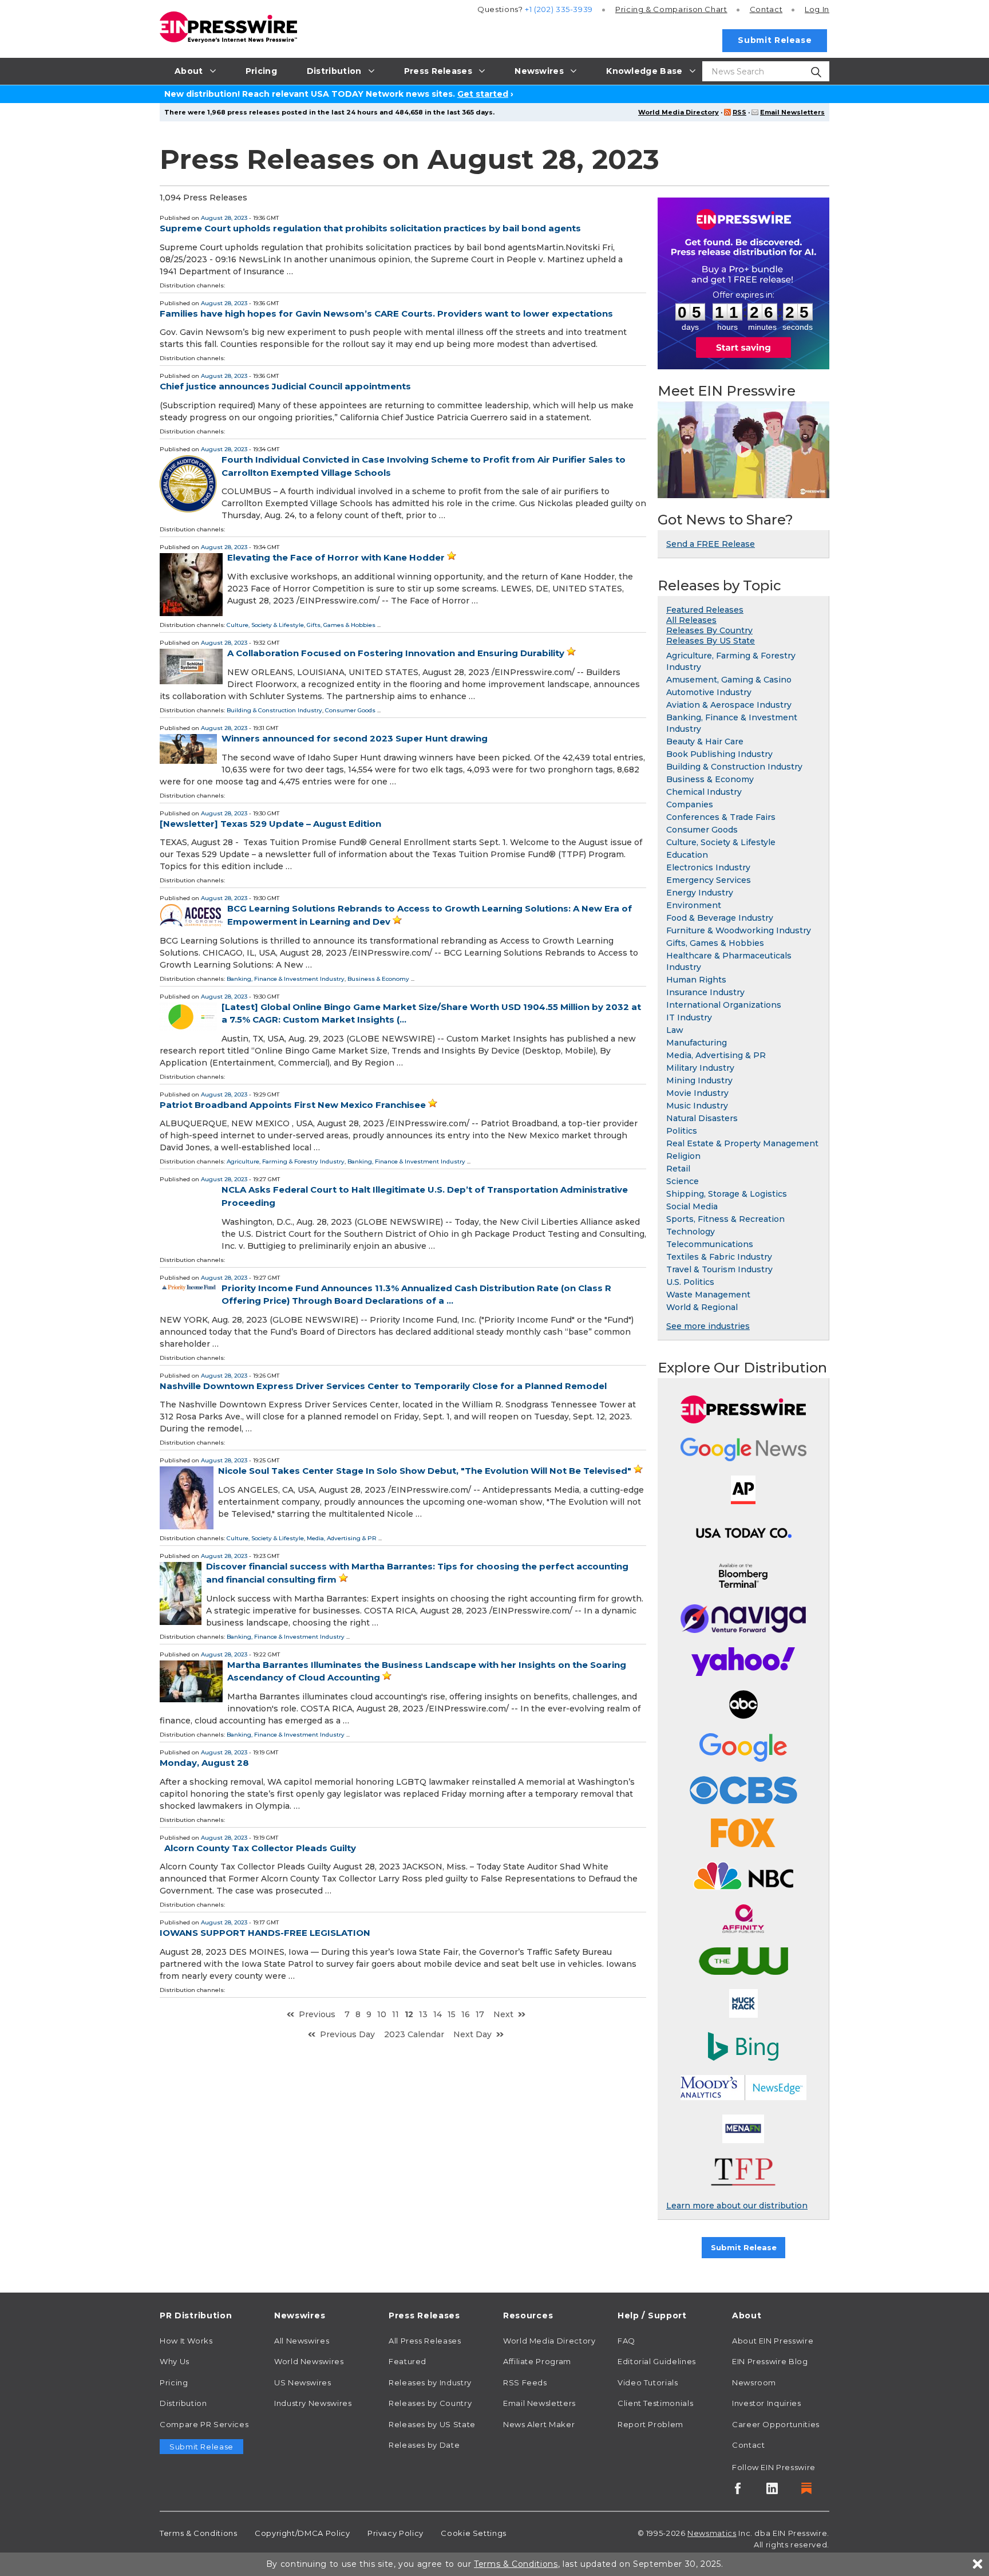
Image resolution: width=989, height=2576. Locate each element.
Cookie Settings (474, 2533)
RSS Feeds (525, 2382)
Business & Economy (378, 979)
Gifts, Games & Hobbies (341, 625)
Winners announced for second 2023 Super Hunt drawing (355, 738)
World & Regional (702, 1307)
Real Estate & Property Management (742, 1143)
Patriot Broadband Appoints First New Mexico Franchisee (293, 1105)
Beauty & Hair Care (705, 741)
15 (452, 2014)
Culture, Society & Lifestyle (265, 625)
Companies (690, 804)
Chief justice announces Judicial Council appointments (285, 386)
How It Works (186, 2341)
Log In (817, 9)
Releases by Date (424, 2445)
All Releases (691, 620)
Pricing (671, 9)
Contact (766, 9)
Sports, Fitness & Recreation (725, 1219)
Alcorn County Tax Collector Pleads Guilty (260, 1848)
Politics (682, 1131)
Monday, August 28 (204, 1763)
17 (480, 2014)
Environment (694, 905)
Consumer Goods (350, 710)
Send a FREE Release (711, 544)
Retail (678, 1169)
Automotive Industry (709, 692)
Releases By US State (711, 641)
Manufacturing (697, 1043)
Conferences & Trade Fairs (721, 817)
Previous (317, 2014)
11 (395, 2014)
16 (466, 2014)
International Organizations (724, 1005)
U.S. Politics (690, 1282)
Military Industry (700, 1068)
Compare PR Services (204, 2424)
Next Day (472, 2034)
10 (382, 2014)
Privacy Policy (395, 2533)
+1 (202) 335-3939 (559, 9)
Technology (691, 1232)
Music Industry (697, 1106)
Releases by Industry (430, 2382)
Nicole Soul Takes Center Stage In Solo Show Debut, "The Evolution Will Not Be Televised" (425, 1471)
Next (503, 2014)
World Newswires (309, 2361)
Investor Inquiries (767, 2403)
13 (423, 2014)
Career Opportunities (776, 2424)
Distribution (183, 2403)
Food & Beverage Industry (720, 918)
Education (687, 855)
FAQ (626, 2341)
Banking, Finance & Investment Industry (286, 979)
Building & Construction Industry (274, 710)
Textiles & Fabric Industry (719, 1257)
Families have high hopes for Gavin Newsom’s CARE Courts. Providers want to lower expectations (386, 313)
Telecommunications (710, 1244)
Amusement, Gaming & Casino (729, 680)
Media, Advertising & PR (342, 1538)
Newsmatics (712, 2533)
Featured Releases (705, 610)
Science (683, 1181)
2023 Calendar (414, 2034)
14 (438, 2014)
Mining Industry (699, 1080)
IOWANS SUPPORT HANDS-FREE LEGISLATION (265, 1933)
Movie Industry (697, 1093)
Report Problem (650, 2424)
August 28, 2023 (224, 218)
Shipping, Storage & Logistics (727, 1194)
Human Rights (696, 980)
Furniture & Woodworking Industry (739, 930)
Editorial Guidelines (657, 2361)
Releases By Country (709, 630)
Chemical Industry (704, 792)
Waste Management (708, 1295)
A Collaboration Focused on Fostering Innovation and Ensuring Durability (396, 653)
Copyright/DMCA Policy (302, 2533)
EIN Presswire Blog (770, 2361)
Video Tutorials (648, 2382)
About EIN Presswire (773, 2341)
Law (675, 1030)
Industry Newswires (313, 2403)
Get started (483, 94)
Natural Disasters (702, 1118)
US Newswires (303, 2382)
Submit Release (775, 40)
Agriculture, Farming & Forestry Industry (286, 1161)
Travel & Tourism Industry (719, 1269)
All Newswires (302, 2341)
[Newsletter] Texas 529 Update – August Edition (270, 824)
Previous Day (347, 2034)
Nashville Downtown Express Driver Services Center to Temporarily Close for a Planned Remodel (383, 1386)
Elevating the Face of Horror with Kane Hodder (336, 557)
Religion (683, 1156)
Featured (408, 2361)
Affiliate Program (537, 2361)
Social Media (692, 1206)
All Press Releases (425, 2341)
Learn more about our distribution (737, 2206)
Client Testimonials (655, 2403)
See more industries (708, 1326)
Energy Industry (700, 893)
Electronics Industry (708, 867)
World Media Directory (679, 112)
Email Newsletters (792, 112)
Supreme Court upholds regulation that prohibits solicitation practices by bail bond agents (370, 228)
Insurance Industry (705, 992)
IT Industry (689, 1017)
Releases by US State (432, 2424)
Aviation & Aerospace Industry (729, 705)
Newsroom (754, 2382)
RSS (739, 112)
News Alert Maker (539, 2424)
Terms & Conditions (199, 2533)
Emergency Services (709, 880)
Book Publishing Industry (719, 754)
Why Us (175, 2361)
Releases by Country (430, 2403)
